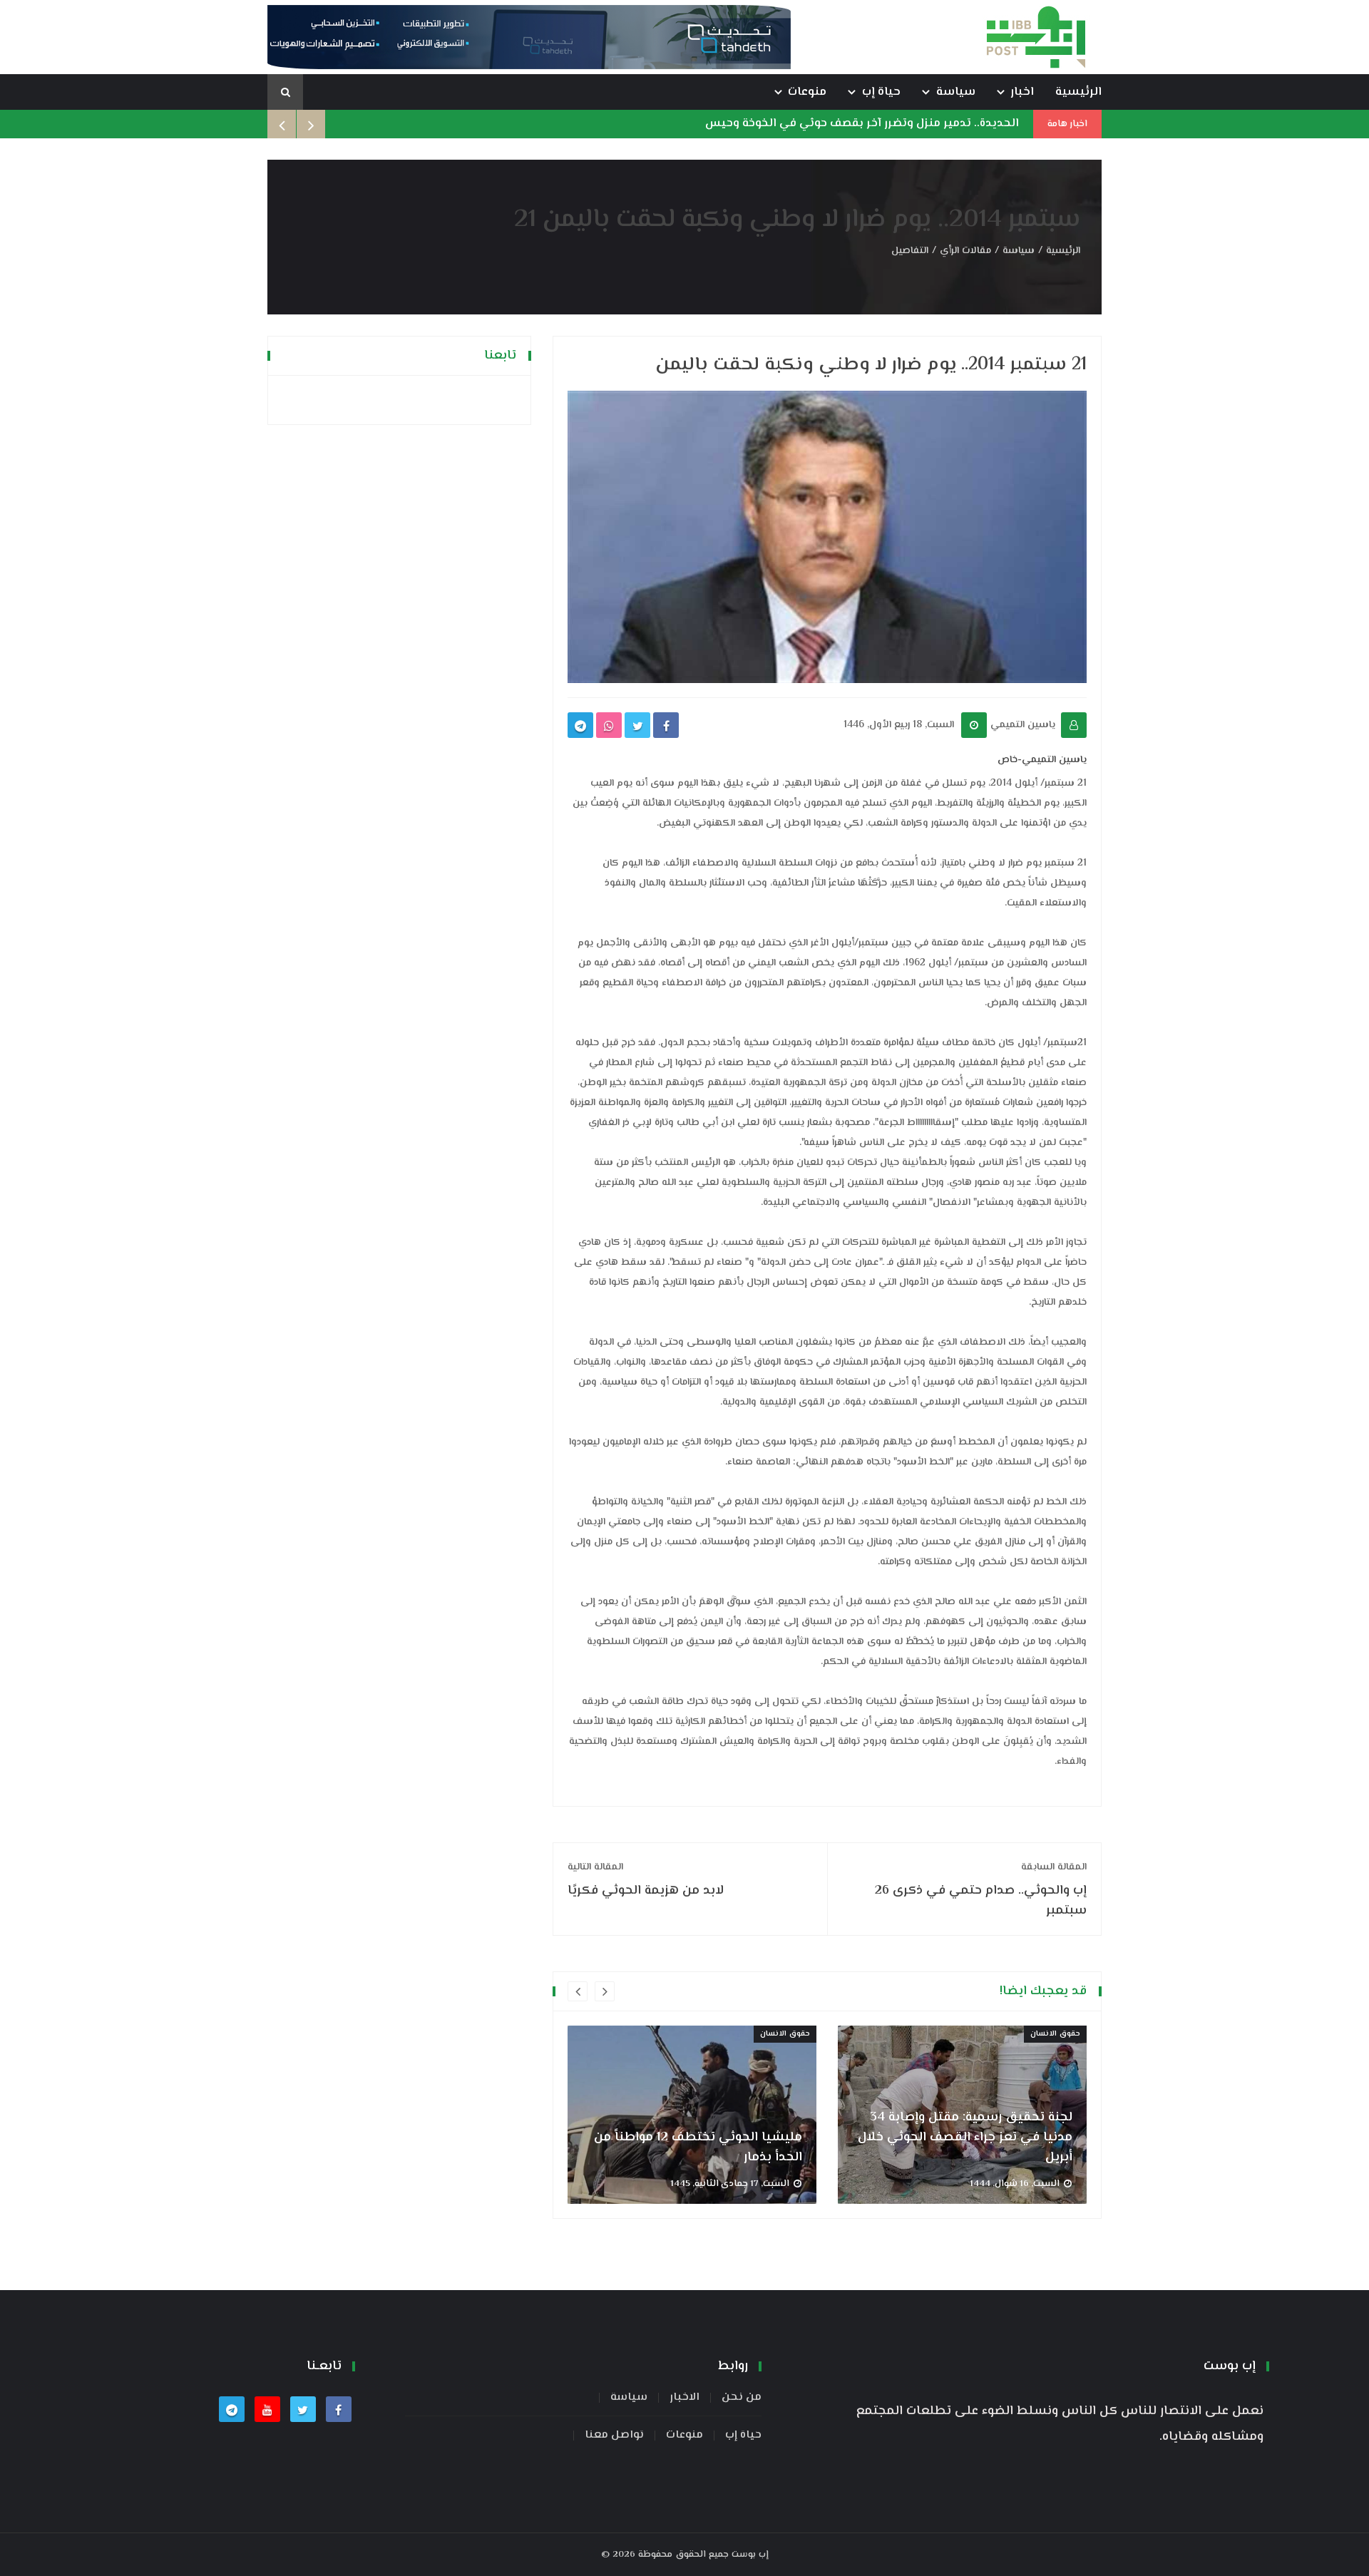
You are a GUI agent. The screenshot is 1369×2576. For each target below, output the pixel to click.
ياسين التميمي (1023, 725)
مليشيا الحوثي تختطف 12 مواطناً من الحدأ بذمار (698, 2147)
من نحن (742, 2398)
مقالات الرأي (965, 251)
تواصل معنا (614, 2436)
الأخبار (684, 2398)
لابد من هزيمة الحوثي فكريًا (646, 1880)
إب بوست (750, 2555)
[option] (692, 2114)
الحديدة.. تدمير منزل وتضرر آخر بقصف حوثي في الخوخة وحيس (862, 124)
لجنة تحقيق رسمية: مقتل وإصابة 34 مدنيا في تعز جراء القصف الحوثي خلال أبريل (965, 2138)
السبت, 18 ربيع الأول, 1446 (899, 725)
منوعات (807, 92)
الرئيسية (1078, 92)
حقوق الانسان (785, 2034)
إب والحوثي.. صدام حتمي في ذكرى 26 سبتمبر (981, 1890)
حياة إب (881, 92)
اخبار (1022, 92)
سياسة (956, 92)
